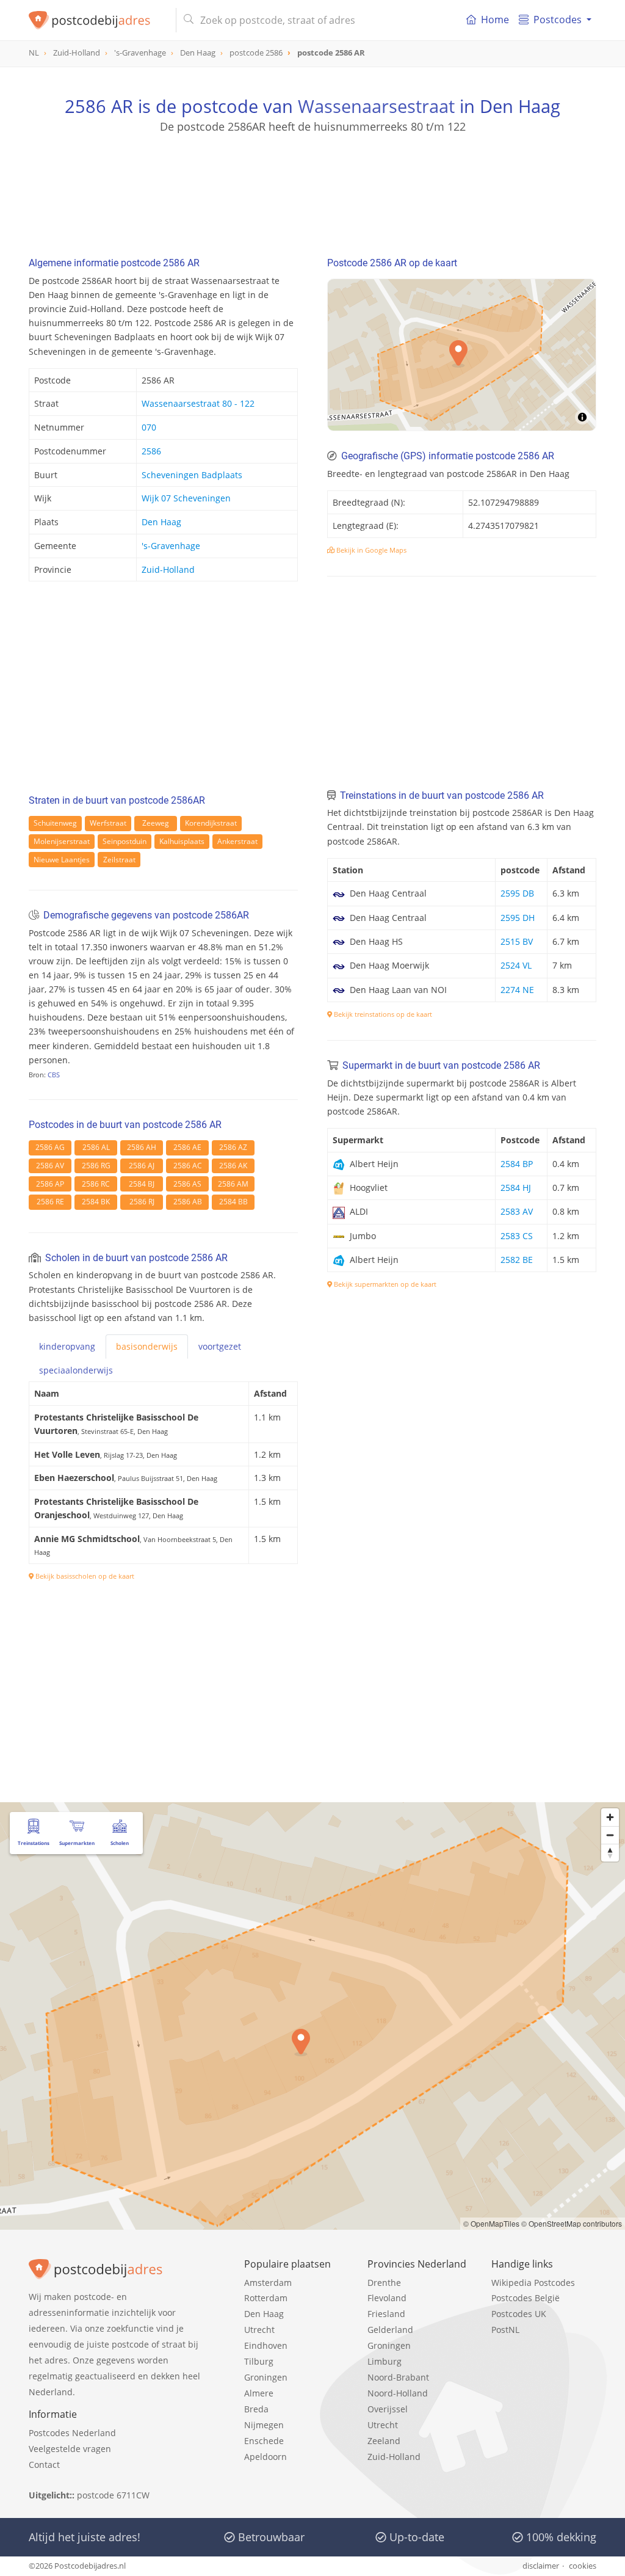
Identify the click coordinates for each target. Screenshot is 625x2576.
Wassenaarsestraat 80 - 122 (198, 403)
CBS (54, 1075)
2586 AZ (233, 1147)
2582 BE (517, 1260)
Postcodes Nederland (72, 2433)
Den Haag (161, 522)
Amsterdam (268, 2283)
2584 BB (233, 1202)
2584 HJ (516, 1188)
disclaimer (541, 2566)
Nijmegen (264, 2425)
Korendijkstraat (211, 823)
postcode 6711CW (113, 2495)
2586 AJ (142, 1166)
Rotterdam (266, 2298)
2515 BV (517, 941)
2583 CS (517, 1236)
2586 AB (188, 1202)
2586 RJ (142, 1202)
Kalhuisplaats (182, 841)
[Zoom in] (610, 1817)
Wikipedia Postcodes (533, 2283)
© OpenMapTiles (491, 2223)
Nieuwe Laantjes (62, 860)
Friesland (386, 2314)
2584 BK (96, 1202)
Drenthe (384, 2283)
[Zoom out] (610, 1835)
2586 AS (187, 1184)
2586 (151, 451)
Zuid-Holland (168, 569)
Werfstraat (108, 823)
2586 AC (188, 1166)
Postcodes (558, 20)
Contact (44, 2465)
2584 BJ (142, 1184)
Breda (256, 2409)
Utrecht (259, 2330)
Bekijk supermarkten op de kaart (384, 1284)
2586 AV (50, 1166)
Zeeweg (156, 823)
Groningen (266, 2377)
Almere (259, 2393)
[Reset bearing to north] (610, 1853)
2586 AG (50, 1147)
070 (149, 427)
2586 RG (96, 1166)
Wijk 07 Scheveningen (186, 498)
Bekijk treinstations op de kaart (382, 1014)
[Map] (312, 2016)
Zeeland (384, 2441)
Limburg (385, 2361)
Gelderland (390, 2330)
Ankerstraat (237, 841)
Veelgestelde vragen (70, 2449)
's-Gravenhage (171, 546)
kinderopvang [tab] (67, 1346)
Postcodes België (526, 2298)
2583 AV (517, 1211)
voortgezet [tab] (220, 1346)
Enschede (264, 2441)
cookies (583, 2566)
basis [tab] (147, 1346)
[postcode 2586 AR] (97, 20)
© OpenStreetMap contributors (572, 2223)
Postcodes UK (519, 2314)
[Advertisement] (312, 189)
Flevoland (387, 2298)
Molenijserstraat (62, 841)
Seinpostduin (125, 841)
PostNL (505, 2330)
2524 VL (516, 965)
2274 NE (517, 990)
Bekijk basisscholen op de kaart (84, 1576)
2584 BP (517, 1164)
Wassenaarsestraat (376, 106)
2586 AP (50, 1184)
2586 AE (187, 1147)
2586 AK (233, 1166)
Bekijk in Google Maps (370, 550)
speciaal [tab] (76, 1370)
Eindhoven (266, 2345)
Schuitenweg (55, 823)
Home (495, 20)
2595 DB (517, 893)
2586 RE (50, 1202)
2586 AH (142, 1147)
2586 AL (96, 1147)
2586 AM (233, 1184)
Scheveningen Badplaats (192, 475)
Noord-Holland (398, 2393)
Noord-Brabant (398, 2377)
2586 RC (96, 1184)
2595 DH (518, 918)
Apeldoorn (266, 2457)
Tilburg (259, 2361)
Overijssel (388, 2409)
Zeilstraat (119, 860)
